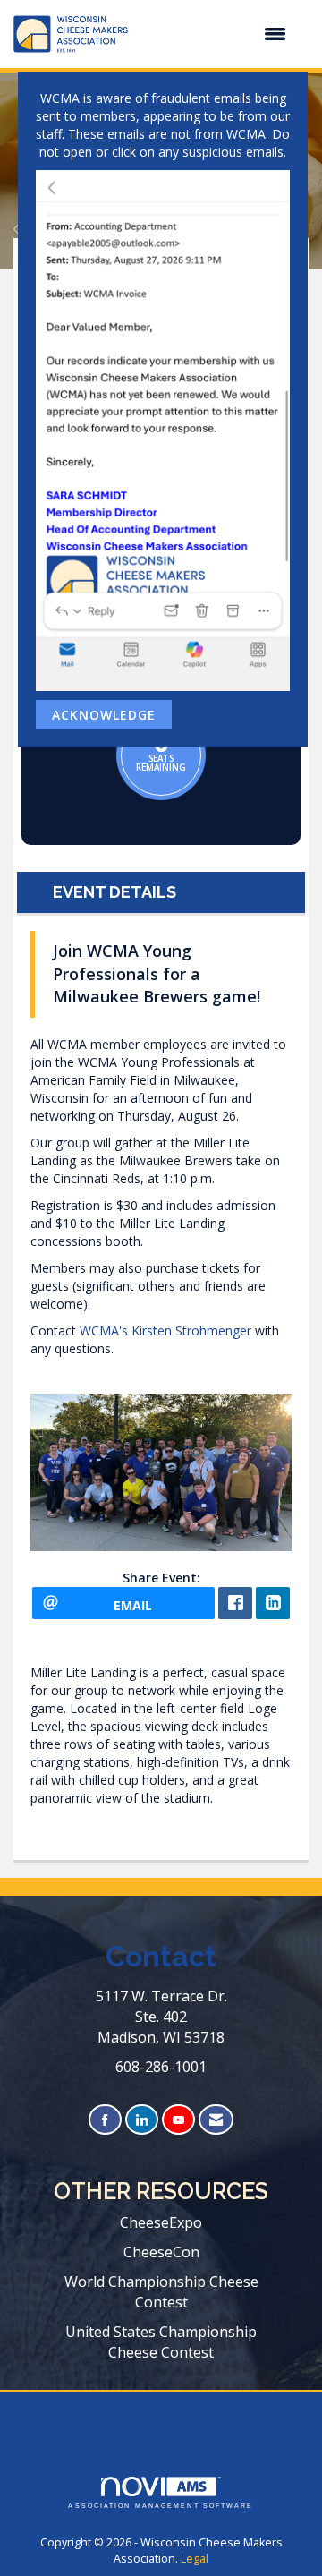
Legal (195, 2559)
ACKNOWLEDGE (104, 715)
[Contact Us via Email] (216, 2120)
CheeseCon (161, 2252)
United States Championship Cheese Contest (161, 2342)
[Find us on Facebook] (105, 2120)
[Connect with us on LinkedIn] (142, 2120)
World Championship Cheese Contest (161, 2292)
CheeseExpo (161, 2222)
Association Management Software (161, 2506)
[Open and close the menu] (216, 34)
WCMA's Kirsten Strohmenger (165, 1331)
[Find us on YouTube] (178, 2120)
